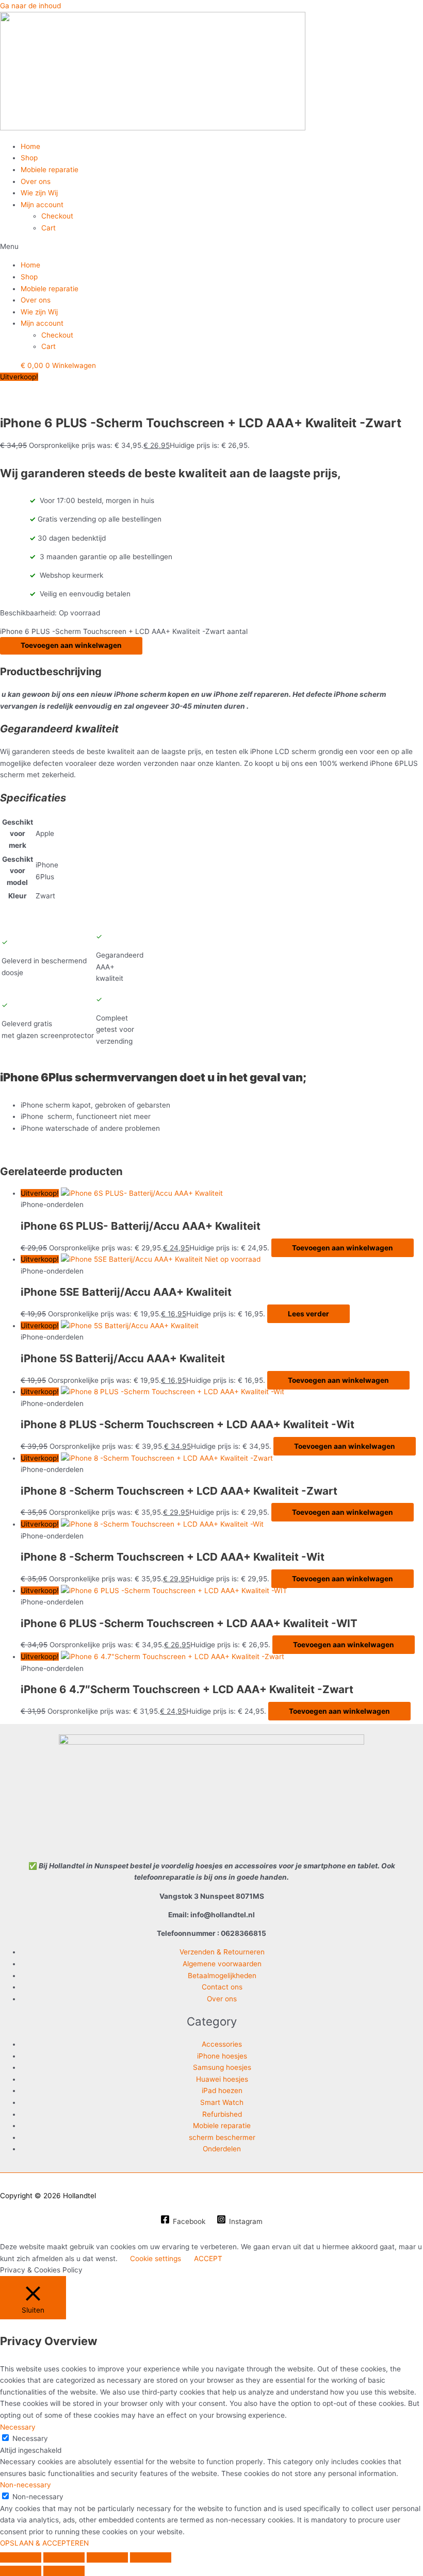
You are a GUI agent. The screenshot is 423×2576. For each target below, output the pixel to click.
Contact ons (222, 1987)
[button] (211, 247)
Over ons (36, 181)
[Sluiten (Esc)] (151, 2557)
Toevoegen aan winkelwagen (71, 645)
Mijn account (42, 205)
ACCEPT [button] (208, 2259)
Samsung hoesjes (222, 2067)
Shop (29, 158)
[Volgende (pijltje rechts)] (64, 2571)
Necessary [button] (18, 2427)
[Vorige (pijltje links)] (21, 2571)
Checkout (57, 216)
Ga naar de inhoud (30, 6)
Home (30, 146)
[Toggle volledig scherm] (64, 2557)
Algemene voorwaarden (222, 1964)
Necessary (30, 2438)
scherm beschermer (222, 2137)
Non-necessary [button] (26, 2485)
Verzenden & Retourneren (222, 1952)
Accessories (222, 2044)
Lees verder (308, 1314)
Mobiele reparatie (50, 170)
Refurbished (222, 2114)
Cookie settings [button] (156, 2259)
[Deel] (107, 2557)
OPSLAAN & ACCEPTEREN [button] (44, 2543)
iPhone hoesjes (222, 2056)
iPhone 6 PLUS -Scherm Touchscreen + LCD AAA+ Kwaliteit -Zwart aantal (124, 631)
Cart (48, 228)
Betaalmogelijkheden (222, 1976)
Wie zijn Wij (39, 193)
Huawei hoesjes (222, 2079)
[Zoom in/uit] (21, 2557)
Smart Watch (222, 2102)
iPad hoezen (222, 2090)
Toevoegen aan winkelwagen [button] (343, 1248)
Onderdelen (222, 2149)
